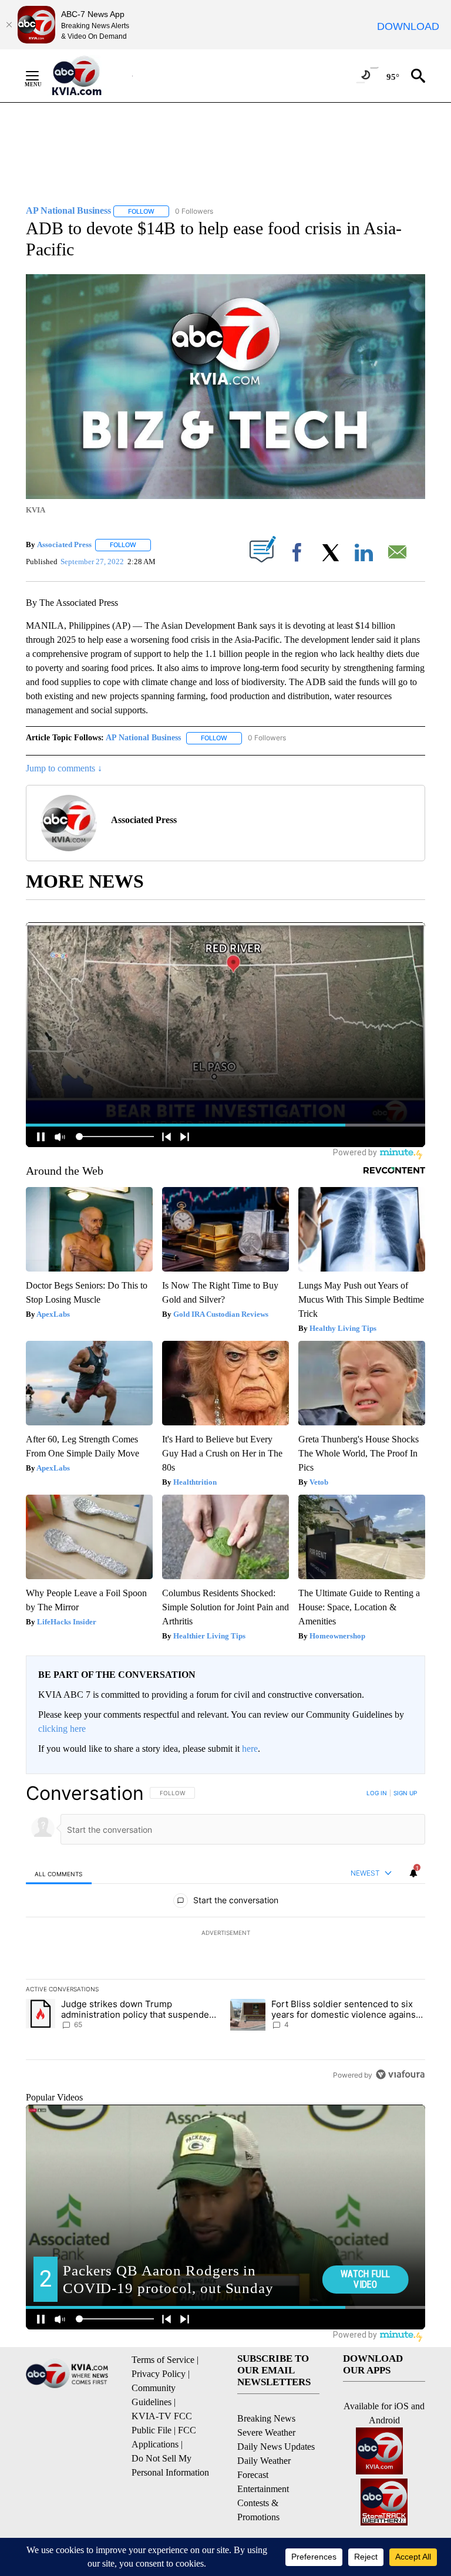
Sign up (405, 1793)
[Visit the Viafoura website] (400, 2074)
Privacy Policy (159, 2374)
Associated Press (64, 544)
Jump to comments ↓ (64, 768)
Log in (377, 1793)
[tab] (59, 1874)
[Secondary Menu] (41, 76)
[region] (225, 1934)
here (250, 1749)
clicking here (62, 1729)
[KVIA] (90, 76)
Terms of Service (163, 2360)
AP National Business (143, 738)
